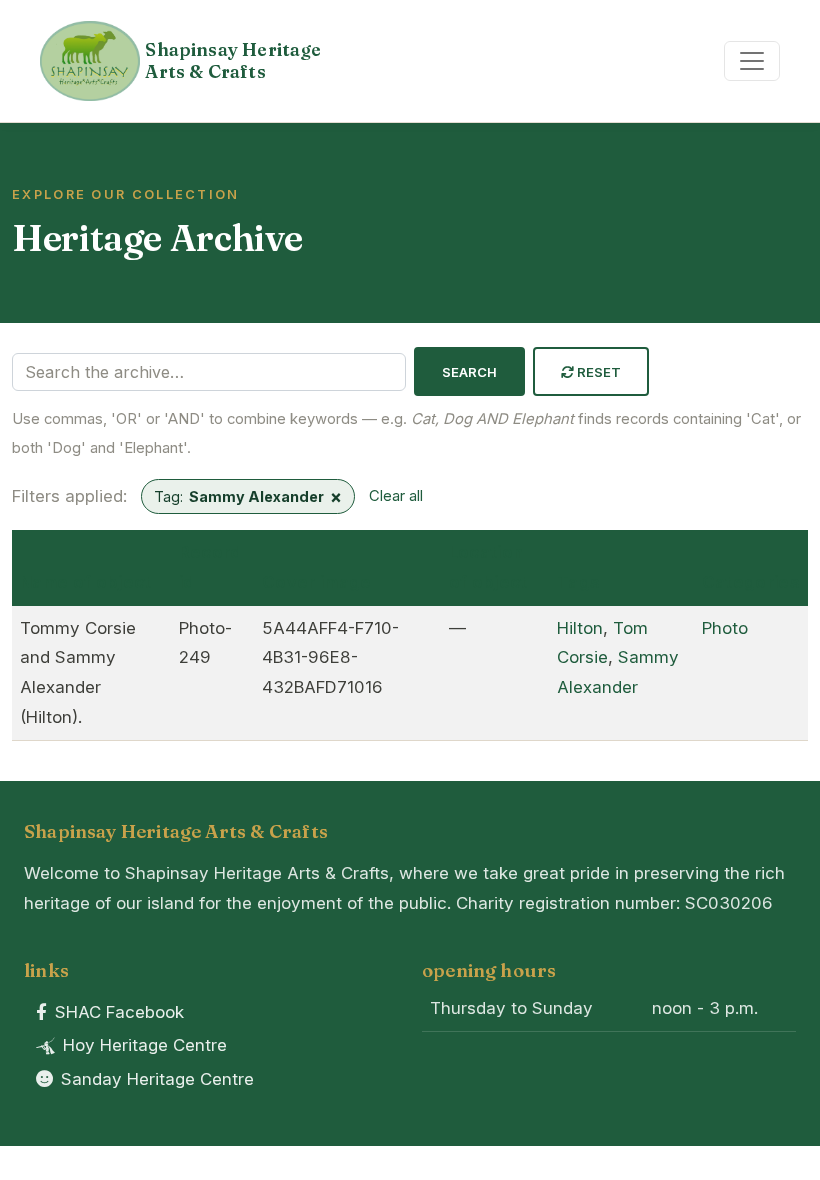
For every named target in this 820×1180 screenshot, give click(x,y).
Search (470, 372)
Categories (751, 582)
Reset (598, 372)
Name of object (86, 582)
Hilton (580, 628)
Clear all (396, 496)
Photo (725, 628)
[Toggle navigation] (752, 61)
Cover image (317, 582)
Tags (578, 582)
